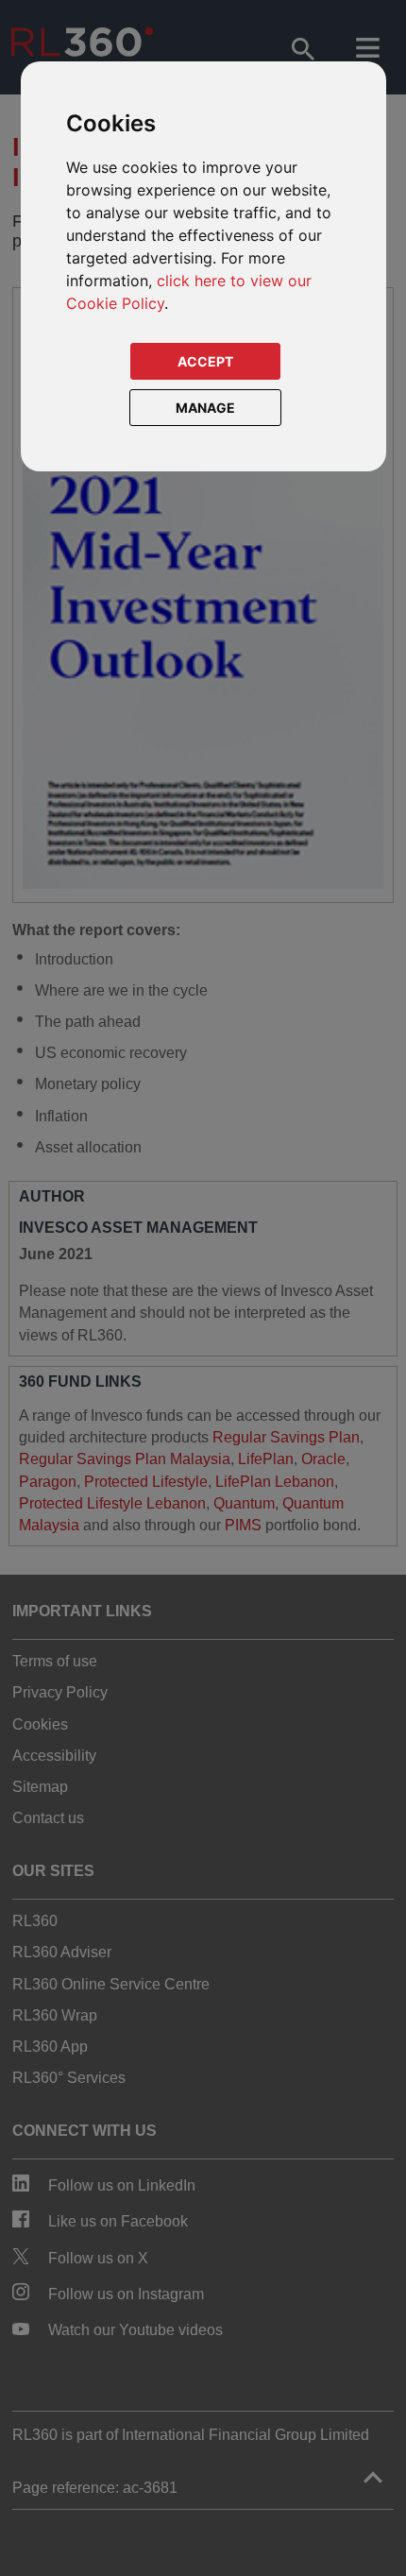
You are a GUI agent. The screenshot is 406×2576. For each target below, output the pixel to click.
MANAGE (205, 408)
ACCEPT (205, 361)
